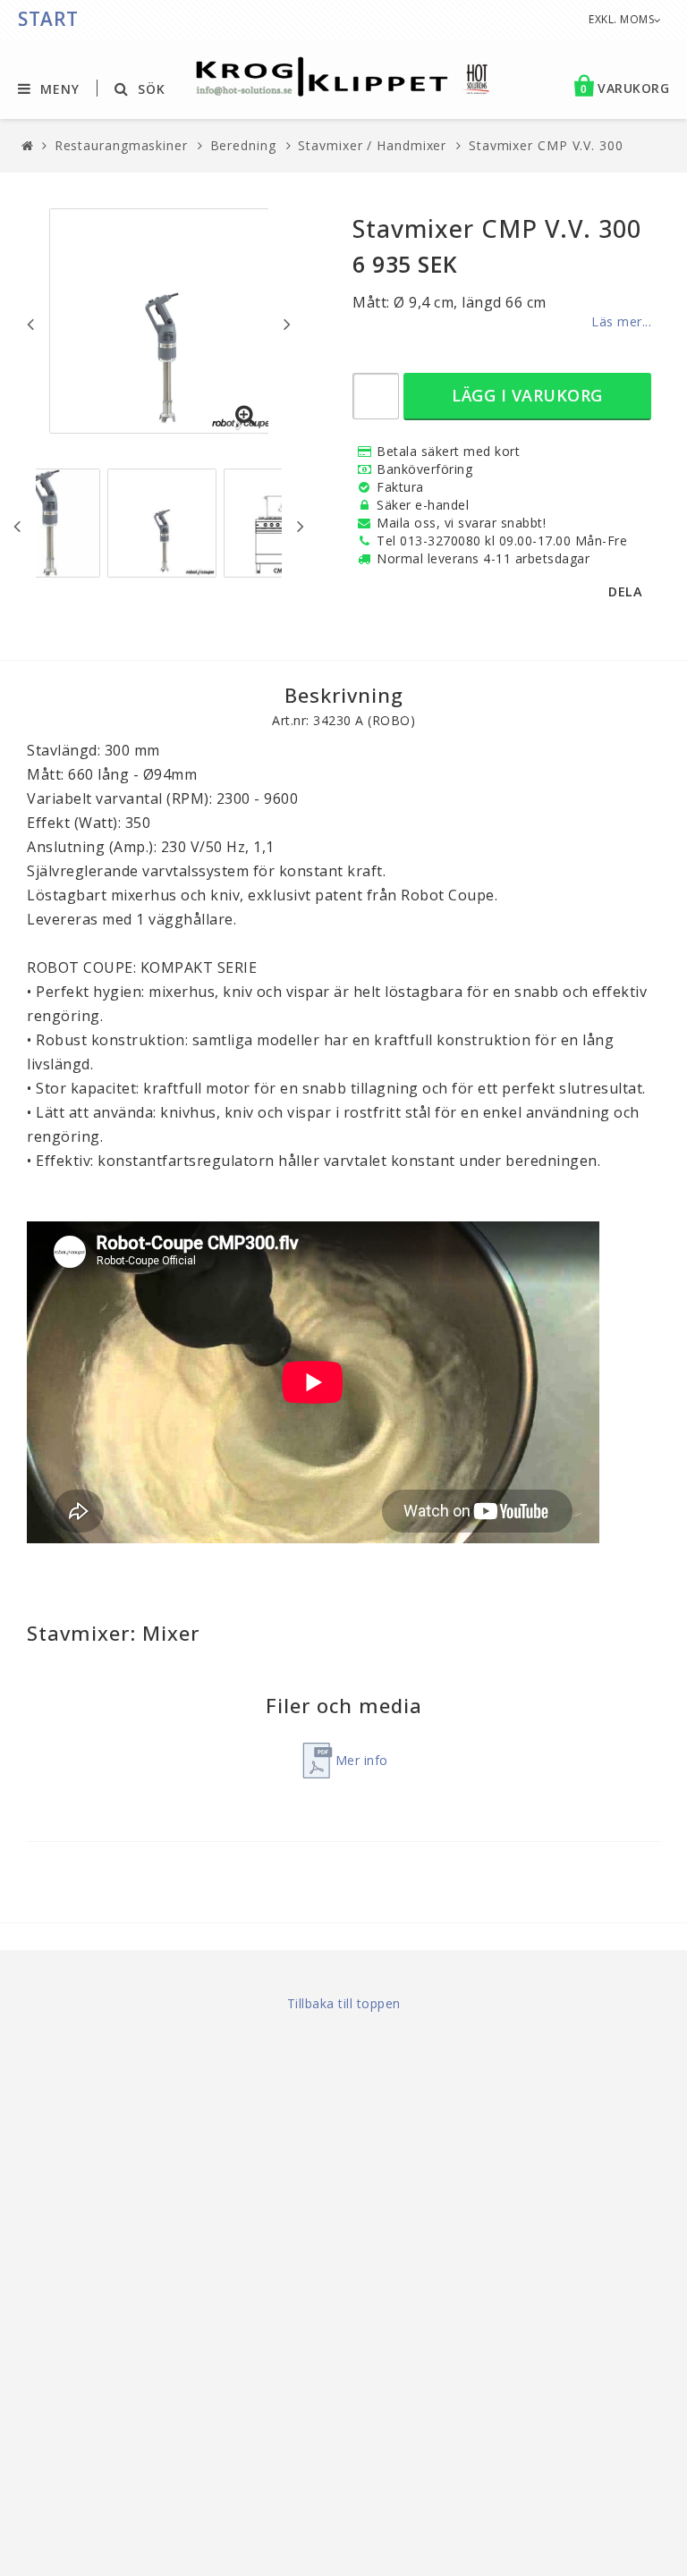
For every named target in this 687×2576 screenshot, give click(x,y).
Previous (30, 324)
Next (287, 324)
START (48, 19)
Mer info (362, 1760)
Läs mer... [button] (621, 321)
